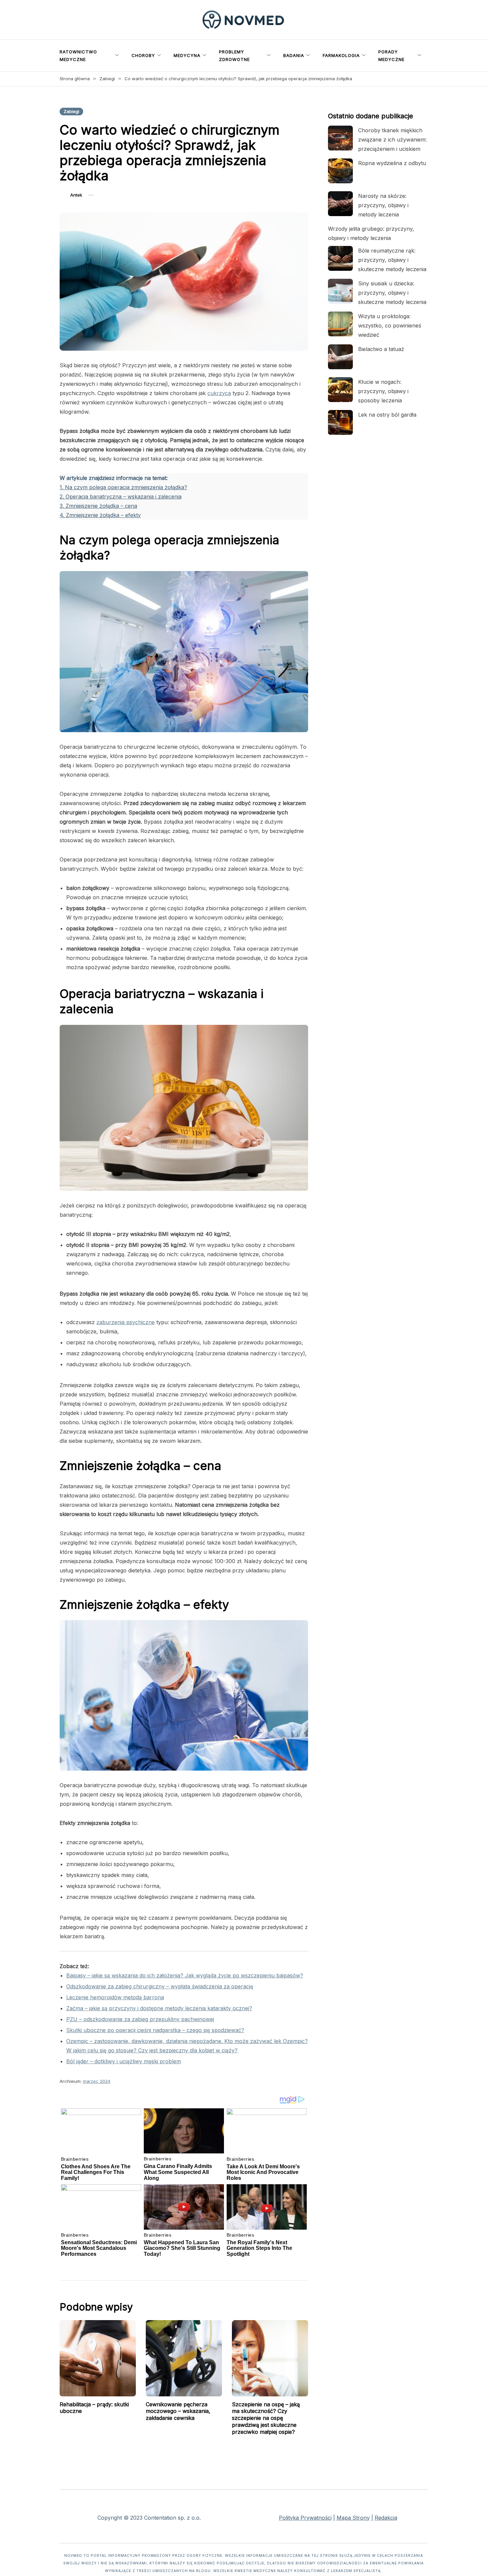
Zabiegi (71, 111)
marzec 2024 (97, 2081)
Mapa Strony (353, 2518)
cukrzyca (219, 393)
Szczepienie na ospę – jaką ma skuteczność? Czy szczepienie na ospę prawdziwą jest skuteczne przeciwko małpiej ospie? (266, 2418)
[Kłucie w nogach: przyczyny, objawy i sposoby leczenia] (340, 390)
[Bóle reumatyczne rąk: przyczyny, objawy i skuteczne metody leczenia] (340, 258)
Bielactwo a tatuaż (381, 349)
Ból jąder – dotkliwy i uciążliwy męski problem (124, 2061)
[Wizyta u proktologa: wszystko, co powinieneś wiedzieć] (340, 324)
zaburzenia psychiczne (126, 1322)
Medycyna (187, 55)
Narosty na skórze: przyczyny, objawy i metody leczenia (383, 205)
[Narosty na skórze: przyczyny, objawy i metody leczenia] (340, 204)
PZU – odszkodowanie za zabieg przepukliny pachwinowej (140, 2019)
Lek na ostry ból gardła (387, 415)
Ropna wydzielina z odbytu (392, 163)
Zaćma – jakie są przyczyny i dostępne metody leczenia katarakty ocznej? (159, 2008)
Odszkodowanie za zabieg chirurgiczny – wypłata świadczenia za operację (160, 1986)
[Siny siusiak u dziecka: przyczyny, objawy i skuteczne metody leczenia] (340, 291)
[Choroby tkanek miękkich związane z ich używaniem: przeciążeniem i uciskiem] (340, 138)
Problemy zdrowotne (234, 56)
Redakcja (386, 2518)
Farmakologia (341, 55)
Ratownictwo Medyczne (78, 56)
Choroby (143, 55)
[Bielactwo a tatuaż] (340, 357)
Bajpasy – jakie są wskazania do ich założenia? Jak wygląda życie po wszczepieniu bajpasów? (185, 1975)
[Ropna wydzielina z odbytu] (340, 171)
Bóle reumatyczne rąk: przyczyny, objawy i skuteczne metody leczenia (392, 260)
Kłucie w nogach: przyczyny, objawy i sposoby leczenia (383, 391)
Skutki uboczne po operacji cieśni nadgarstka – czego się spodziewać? (155, 2030)
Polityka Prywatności (305, 2518)
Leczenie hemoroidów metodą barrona (115, 1997)
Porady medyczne (391, 56)
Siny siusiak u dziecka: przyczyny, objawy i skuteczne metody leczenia (392, 293)
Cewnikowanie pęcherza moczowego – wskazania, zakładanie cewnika (178, 2411)
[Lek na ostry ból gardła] (340, 422)
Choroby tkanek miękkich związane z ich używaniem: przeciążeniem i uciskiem (392, 140)
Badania (294, 55)
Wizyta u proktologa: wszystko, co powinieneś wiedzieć (390, 325)
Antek (76, 195)
